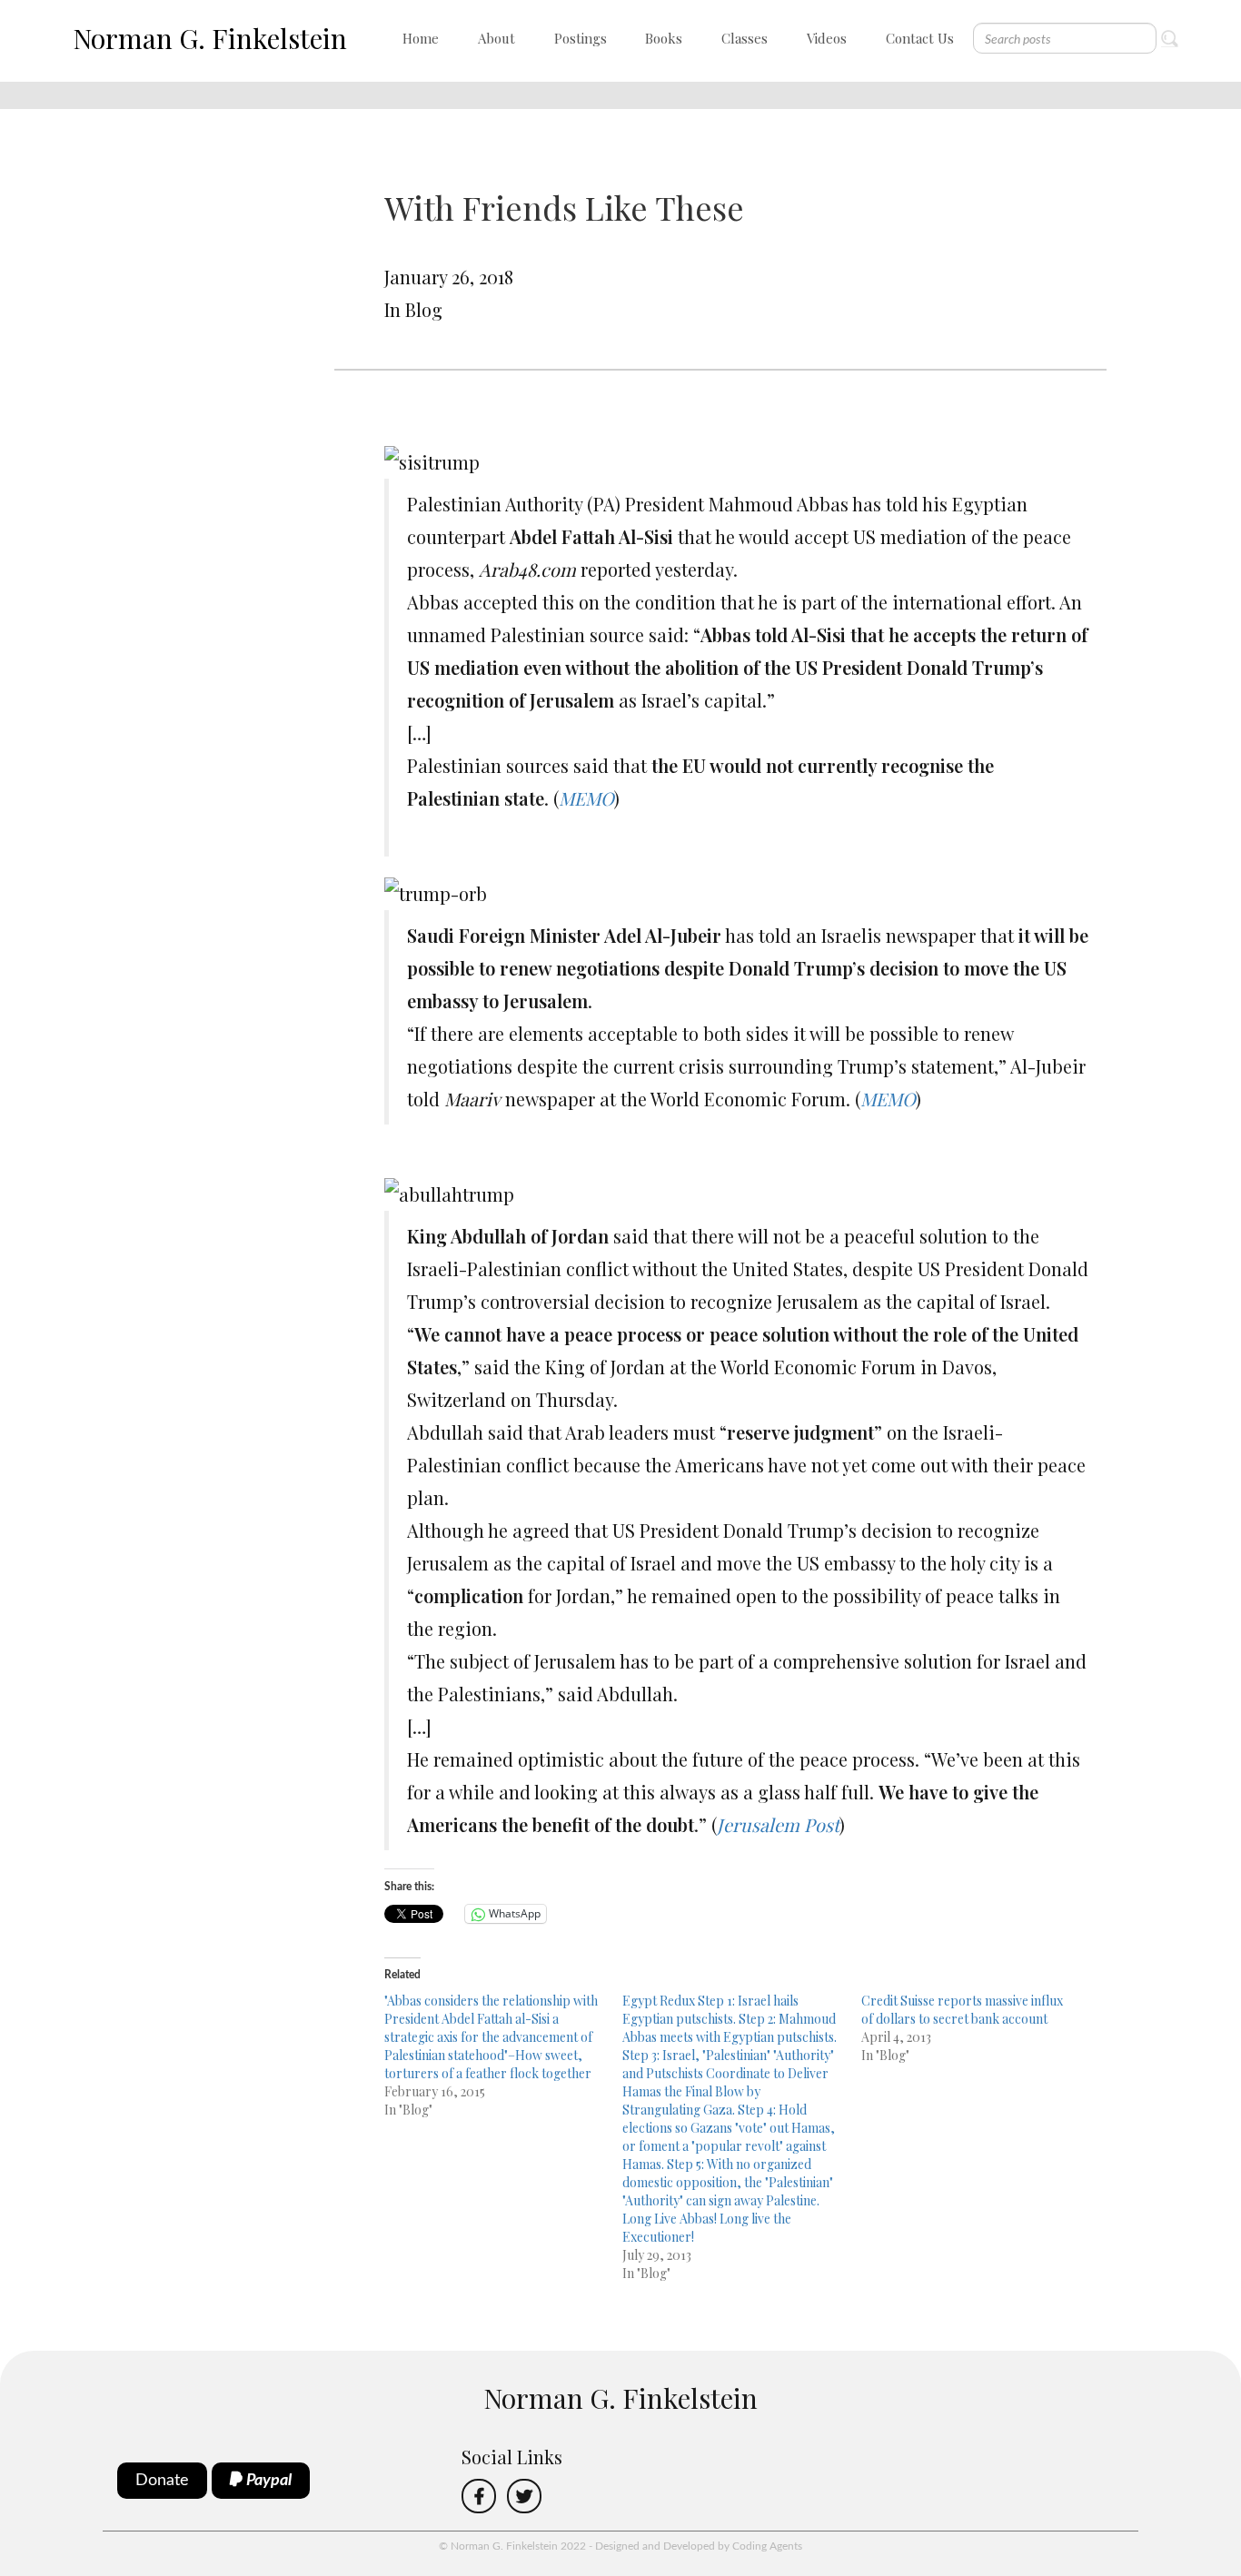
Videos (827, 38)
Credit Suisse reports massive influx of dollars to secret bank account (962, 2010)
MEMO (586, 798)
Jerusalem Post (778, 1824)
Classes (745, 38)
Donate (162, 2481)
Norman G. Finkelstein (210, 38)
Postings (581, 38)
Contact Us (920, 38)
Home (421, 38)
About (496, 38)
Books (664, 38)
